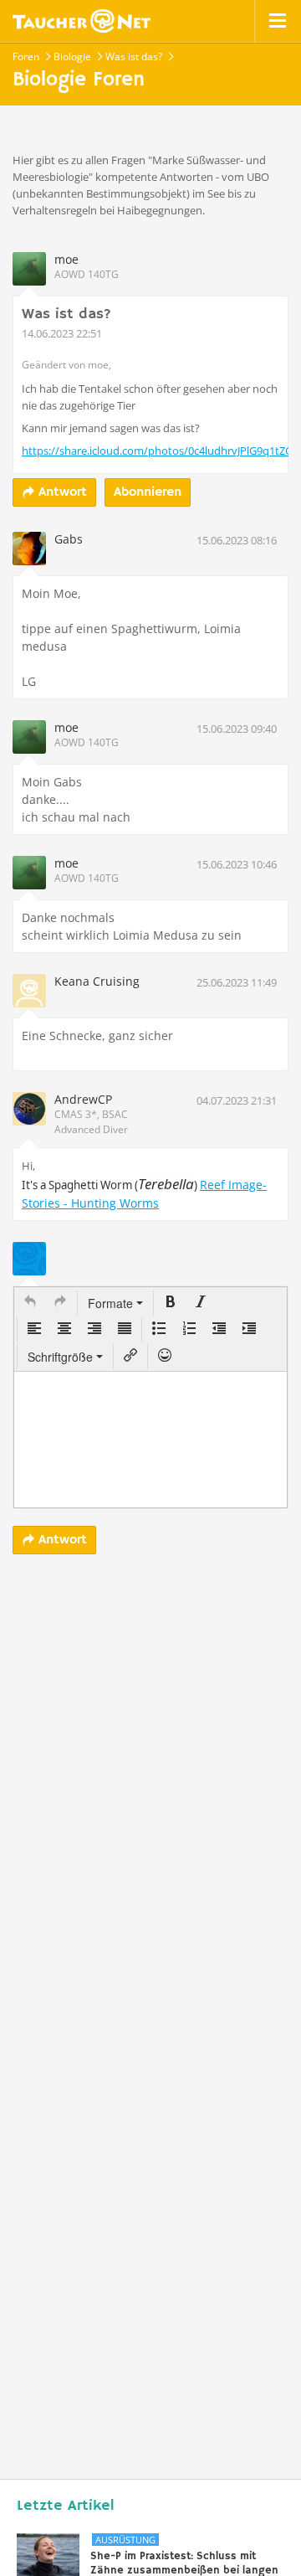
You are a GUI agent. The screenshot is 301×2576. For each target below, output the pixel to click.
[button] (30, 1303)
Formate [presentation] (112, 1303)
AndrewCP (83, 1099)
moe (66, 259)
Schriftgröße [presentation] (60, 1357)
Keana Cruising (97, 981)
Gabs (69, 539)
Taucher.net (82, 21)
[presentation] (30, 1303)
